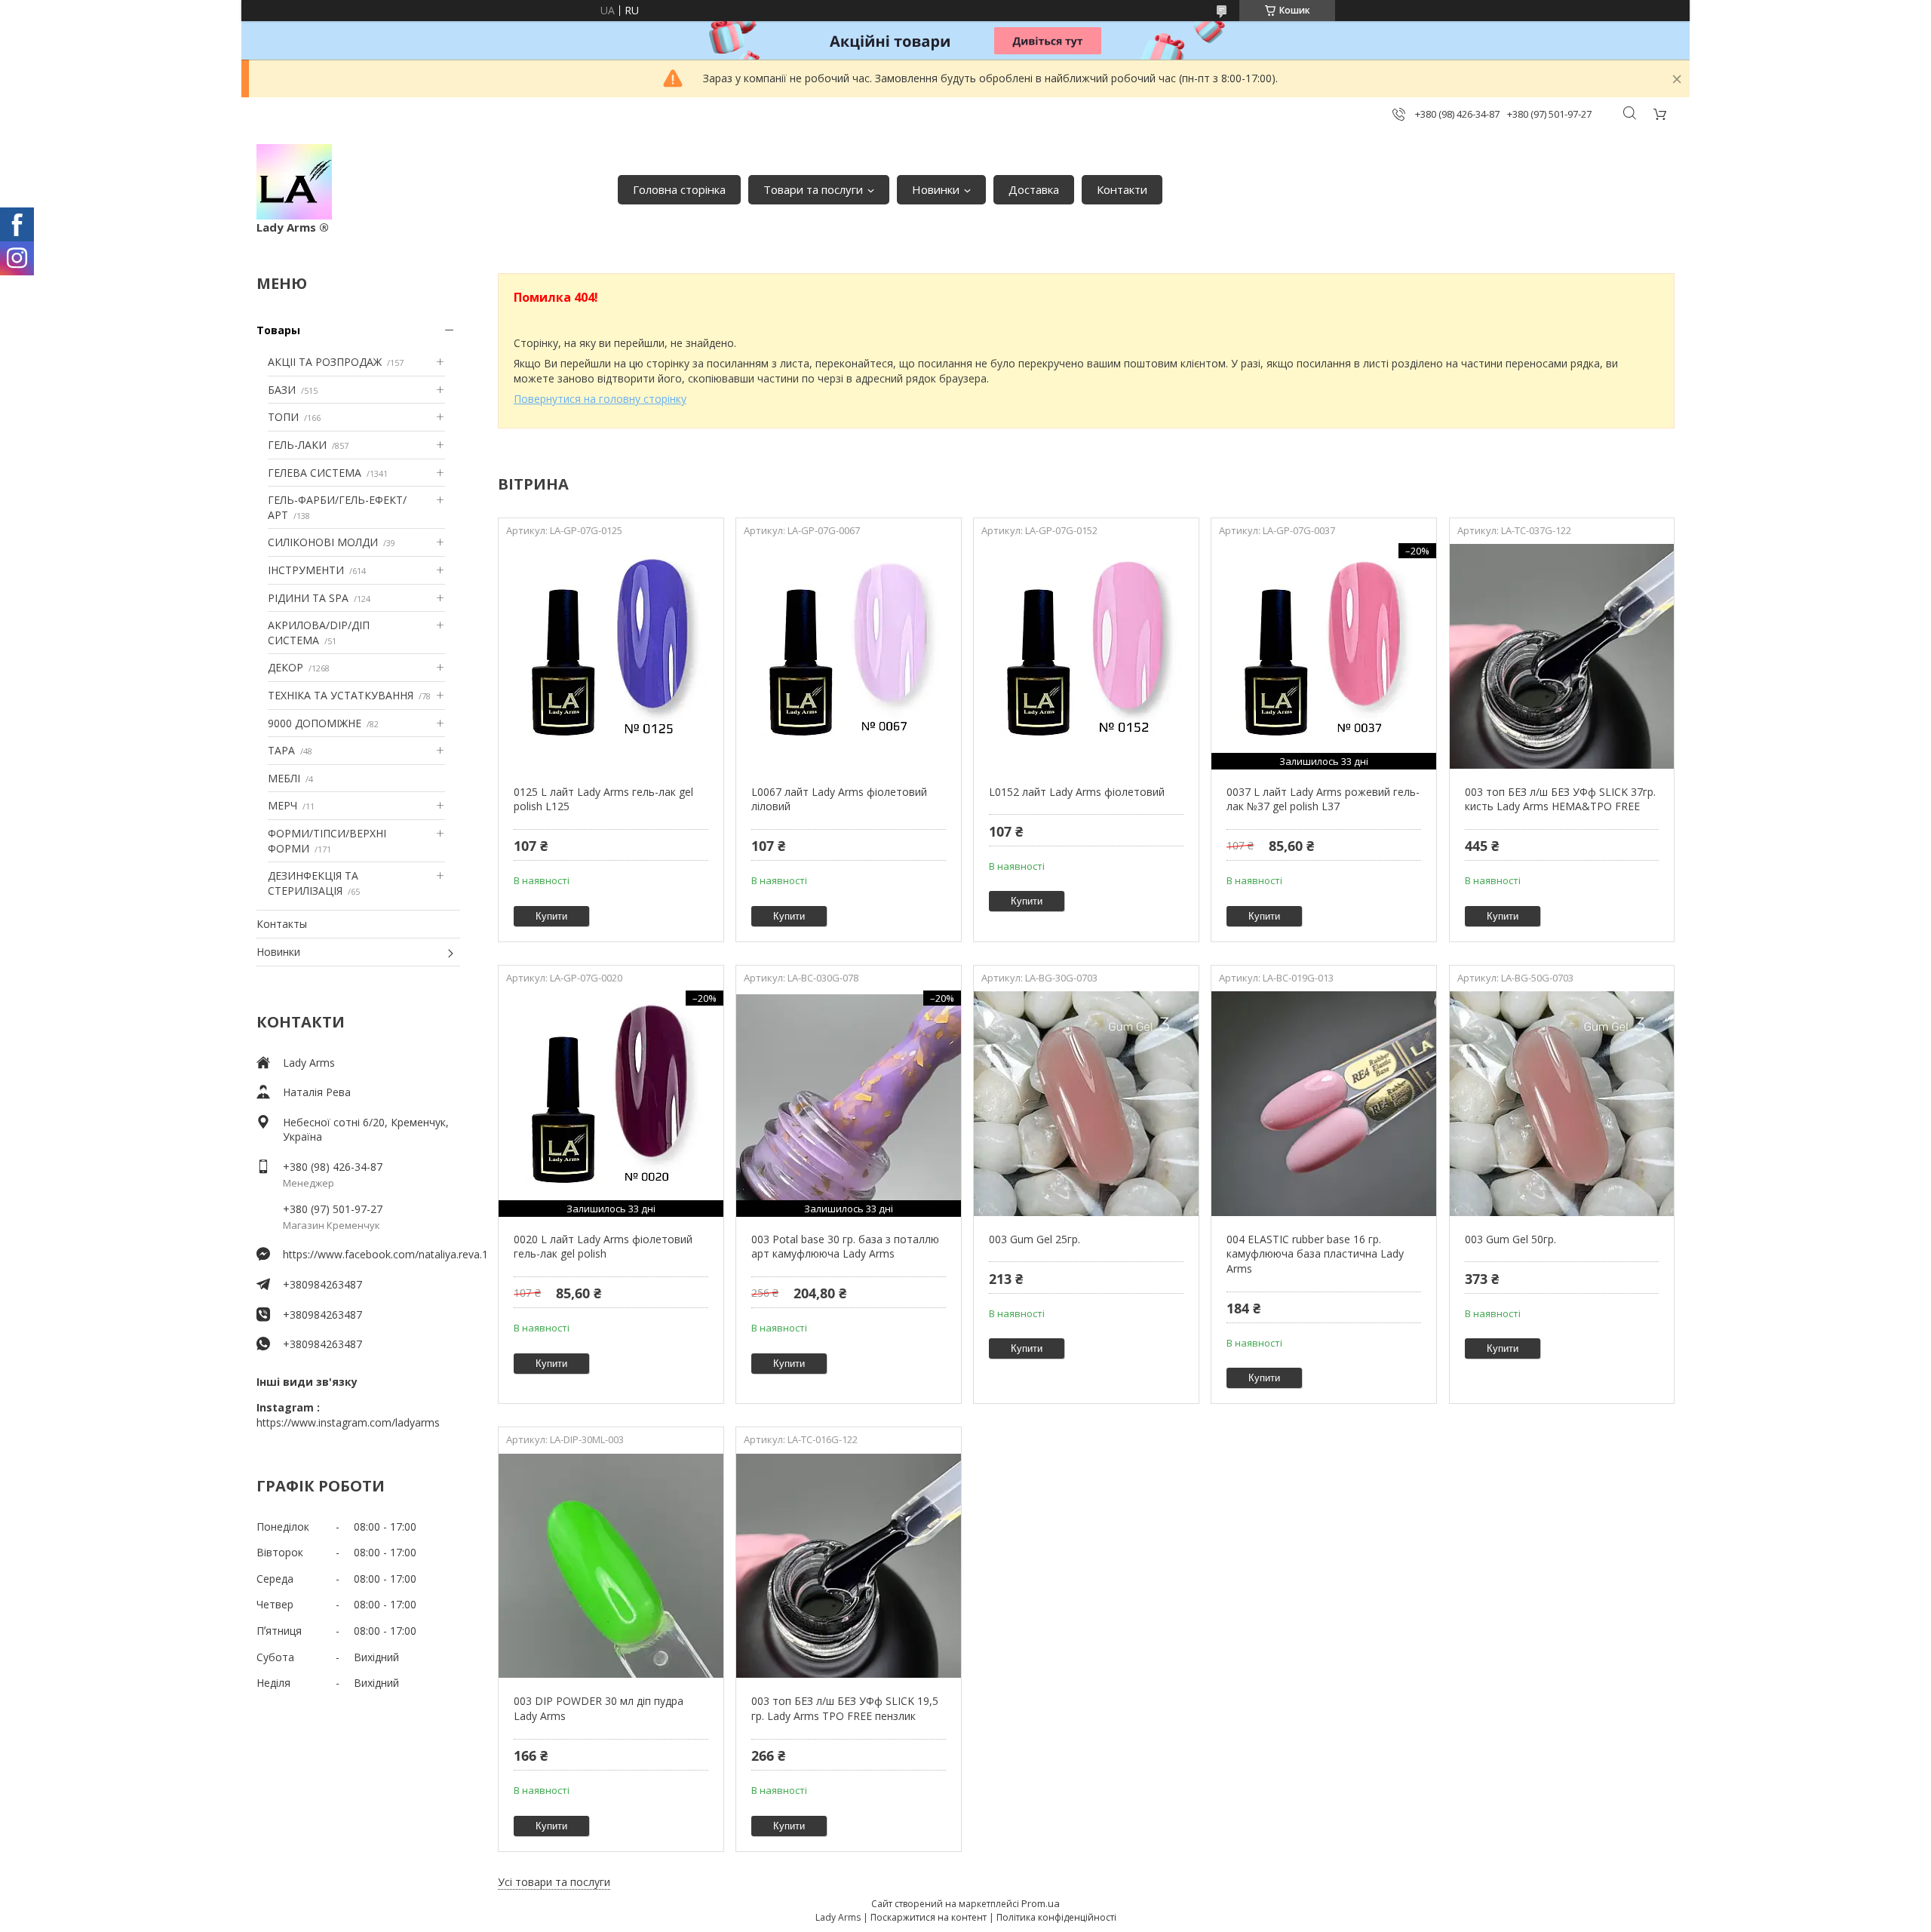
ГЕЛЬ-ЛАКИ (297, 445)
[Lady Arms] (294, 182)
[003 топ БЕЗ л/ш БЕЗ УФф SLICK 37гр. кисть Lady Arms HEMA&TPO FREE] (1562, 656)
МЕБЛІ (284, 778)
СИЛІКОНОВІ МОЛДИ (323, 542)
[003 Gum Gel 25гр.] (1086, 1104)
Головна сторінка (679, 189)
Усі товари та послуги (554, 1882)
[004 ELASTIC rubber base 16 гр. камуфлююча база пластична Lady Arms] (1323, 1104)
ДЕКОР (286, 667)
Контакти (1122, 189)
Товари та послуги (813, 189)
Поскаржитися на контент (929, 1917)
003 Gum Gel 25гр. (1035, 1239)
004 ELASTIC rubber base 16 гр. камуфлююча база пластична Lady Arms (1315, 1254)
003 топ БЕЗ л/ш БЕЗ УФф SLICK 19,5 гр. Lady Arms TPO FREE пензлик (845, 1708)
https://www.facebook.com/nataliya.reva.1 (371, 1254)
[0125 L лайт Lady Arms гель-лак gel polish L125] (611, 656)
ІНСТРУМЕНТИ (306, 570)
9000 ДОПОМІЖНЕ (315, 723)
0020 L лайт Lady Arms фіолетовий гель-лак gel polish (603, 1247)
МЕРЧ (282, 805)
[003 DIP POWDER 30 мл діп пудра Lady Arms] (611, 1565)
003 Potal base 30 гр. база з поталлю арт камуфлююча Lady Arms (845, 1247)
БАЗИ (282, 390)
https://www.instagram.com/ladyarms (348, 1422)
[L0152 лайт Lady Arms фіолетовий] (1086, 656)
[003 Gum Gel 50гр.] (1562, 1104)
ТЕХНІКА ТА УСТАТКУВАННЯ (341, 695)
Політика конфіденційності (1056, 1917)
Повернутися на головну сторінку (600, 399)
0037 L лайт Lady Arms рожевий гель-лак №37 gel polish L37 (1323, 799)
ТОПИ (283, 417)
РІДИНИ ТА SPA (308, 598)
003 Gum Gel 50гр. (1510, 1239)
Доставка (1034, 189)
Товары (278, 330)
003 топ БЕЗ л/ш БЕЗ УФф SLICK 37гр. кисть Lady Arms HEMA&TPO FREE (1560, 799)
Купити (551, 916)
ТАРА (281, 750)
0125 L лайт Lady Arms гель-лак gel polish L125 (603, 799)
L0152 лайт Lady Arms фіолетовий (1077, 792)
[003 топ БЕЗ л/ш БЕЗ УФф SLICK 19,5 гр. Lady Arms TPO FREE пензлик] (848, 1565)
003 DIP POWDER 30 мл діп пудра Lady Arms (599, 1708)
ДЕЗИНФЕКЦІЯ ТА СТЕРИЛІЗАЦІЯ (313, 883)
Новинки (936, 189)
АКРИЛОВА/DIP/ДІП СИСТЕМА (319, 633)
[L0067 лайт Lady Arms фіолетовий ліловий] (848, 656)
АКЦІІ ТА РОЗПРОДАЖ (325, 362)
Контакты (282, 924)
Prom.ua (1041, 1903)
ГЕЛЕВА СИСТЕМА (315, 473)
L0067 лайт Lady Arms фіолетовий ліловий (839, 799)
